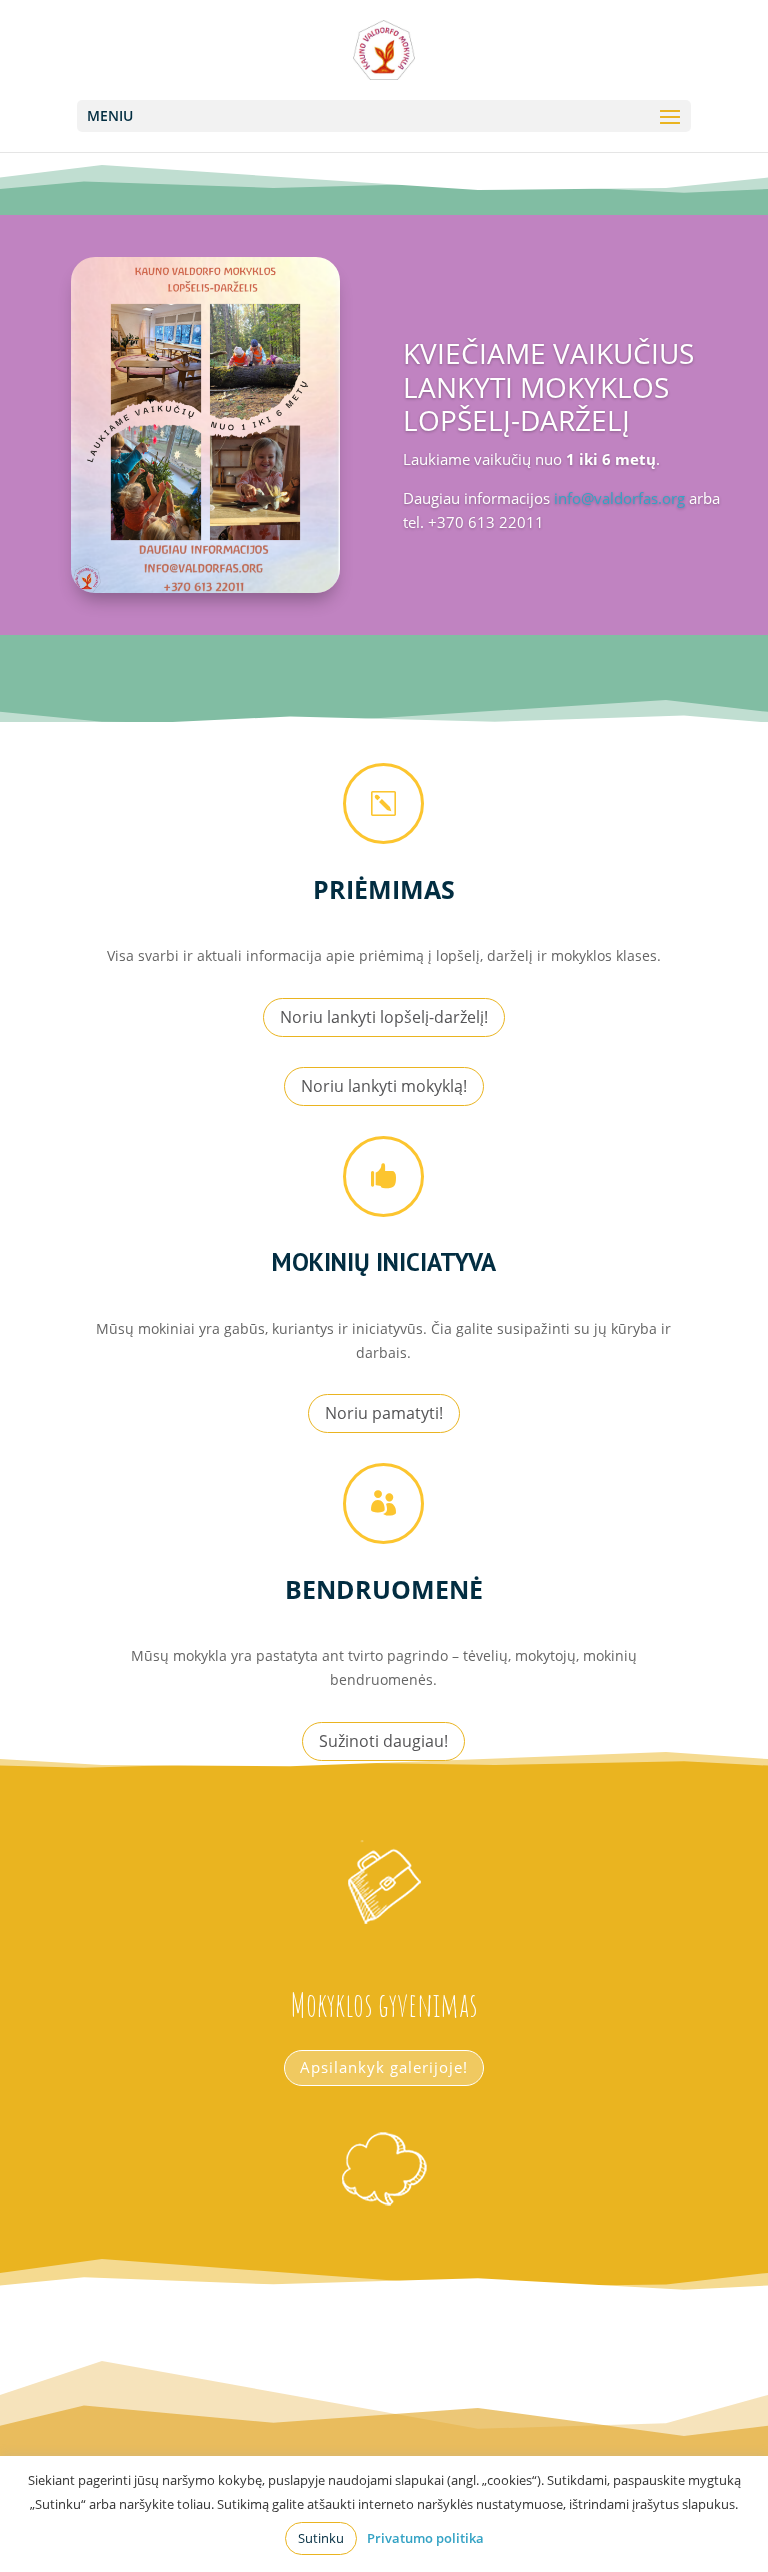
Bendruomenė (384, 1589)
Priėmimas (384, 889)
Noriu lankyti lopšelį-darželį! (384, 1017)
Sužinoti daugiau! (383, 1741)
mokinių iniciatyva (384, 1262)
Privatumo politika (425, 2538)
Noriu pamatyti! (384, 1413)
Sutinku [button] (321, 2538)
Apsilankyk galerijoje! (384, 2067)
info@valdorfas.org (619, 498)
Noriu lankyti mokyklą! (384, 1086)
